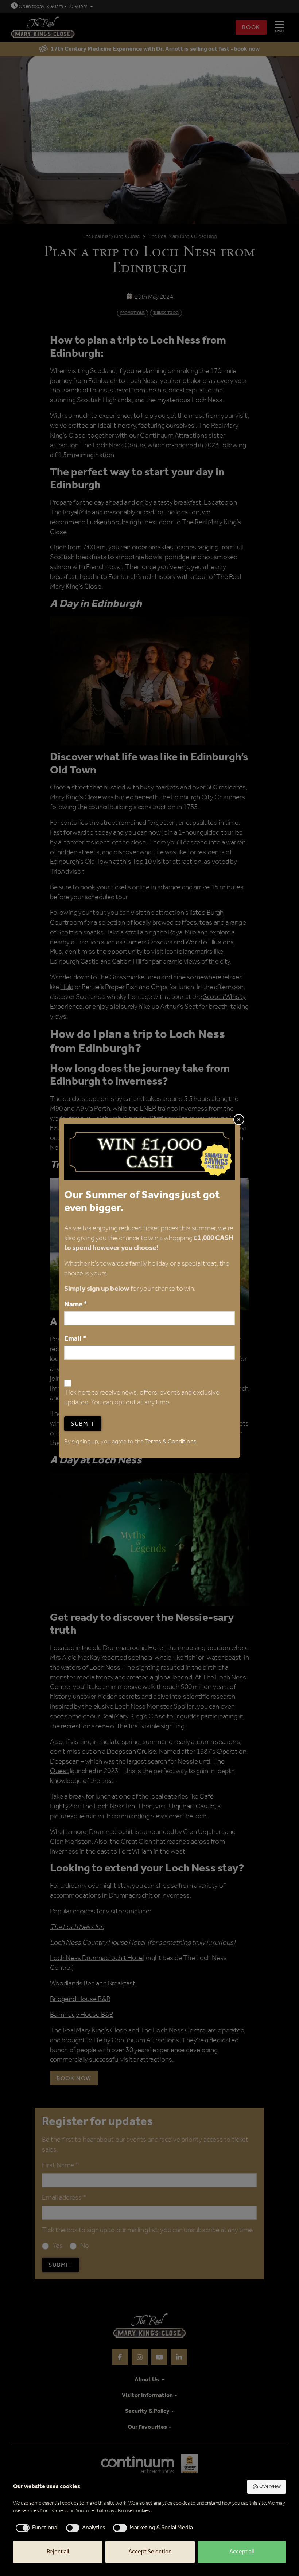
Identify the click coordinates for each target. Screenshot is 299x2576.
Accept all (242, 2552)
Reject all (58, 2552)
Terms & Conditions (171, 1442)
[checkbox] (36, 2528)
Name (76, 1304)
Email (75, 1339)
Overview (270, 2487)
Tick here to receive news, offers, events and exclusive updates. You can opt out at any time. (142, 1398)
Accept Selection (150, 2552)
